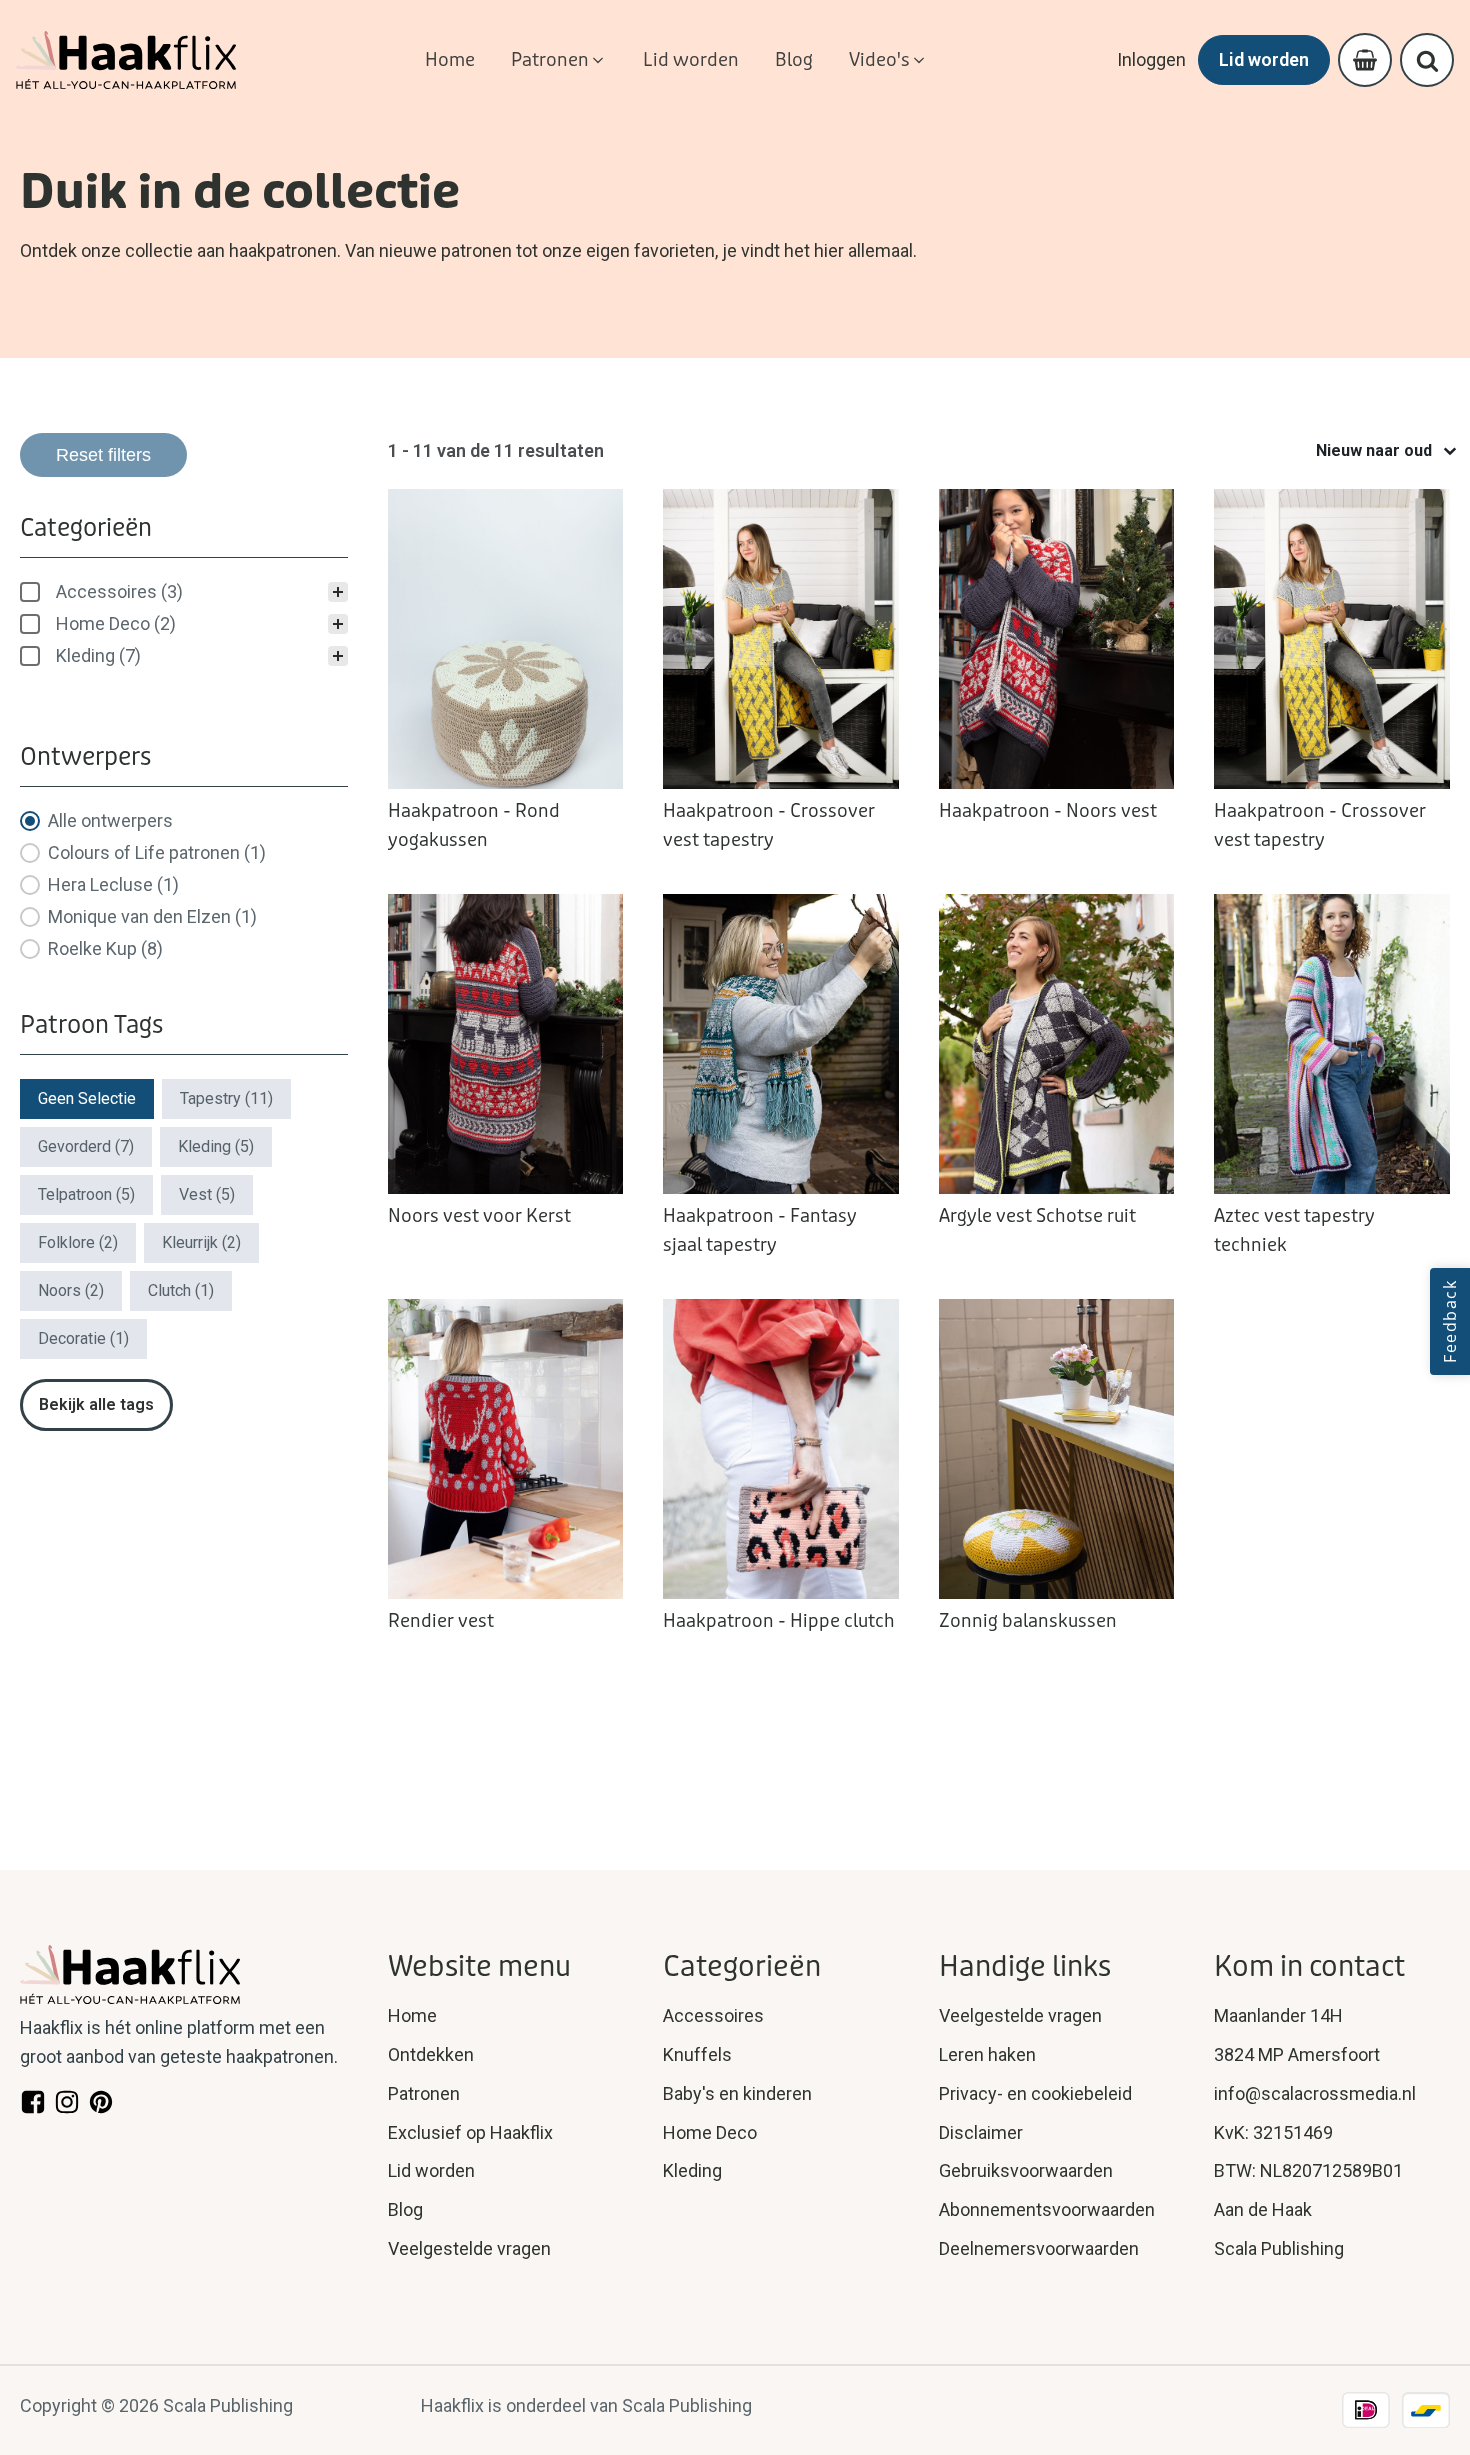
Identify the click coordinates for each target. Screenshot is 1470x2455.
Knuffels (697, 2054)
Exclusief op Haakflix (470, 2132)
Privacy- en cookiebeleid (1035, 2093)
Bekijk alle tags (96, 1404)
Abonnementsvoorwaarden (1047, 2209)
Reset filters (103, 455)
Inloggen (1151, 59)
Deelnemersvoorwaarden (1039, 2248)
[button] (559, 60)
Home (412, 2015)
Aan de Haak (1263, 2209)
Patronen (424, 2093)
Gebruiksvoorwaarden (1026, 2170)
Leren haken (987, 2054)
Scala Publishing (1279, 2248)
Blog (405, 2209)
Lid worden (1264, 59)
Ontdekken (431, 2054)
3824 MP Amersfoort (1297, 2054)
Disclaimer (981, 2132)
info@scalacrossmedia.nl (1315, 2093)
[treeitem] (184, 592)
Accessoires (713, 2015)
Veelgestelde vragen (469, 2248)
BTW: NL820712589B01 (1308, 2170)
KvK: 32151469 (1273, 2132)
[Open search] (1427, 60)
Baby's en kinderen (737, 2093)
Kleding (692, 2170)
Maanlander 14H (1278, 2015)
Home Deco (710, 2132)
